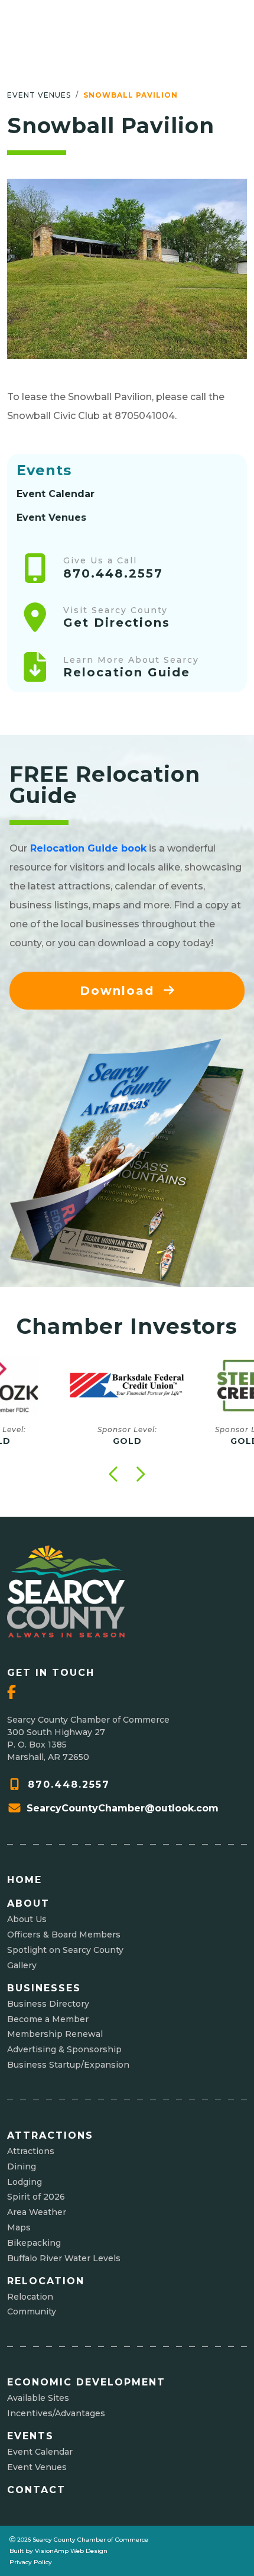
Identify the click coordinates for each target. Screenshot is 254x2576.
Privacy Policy (31, 2562)
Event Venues (39, 95)
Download (119, 991)
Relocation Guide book (88, 848)
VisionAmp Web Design (71, 2551)
